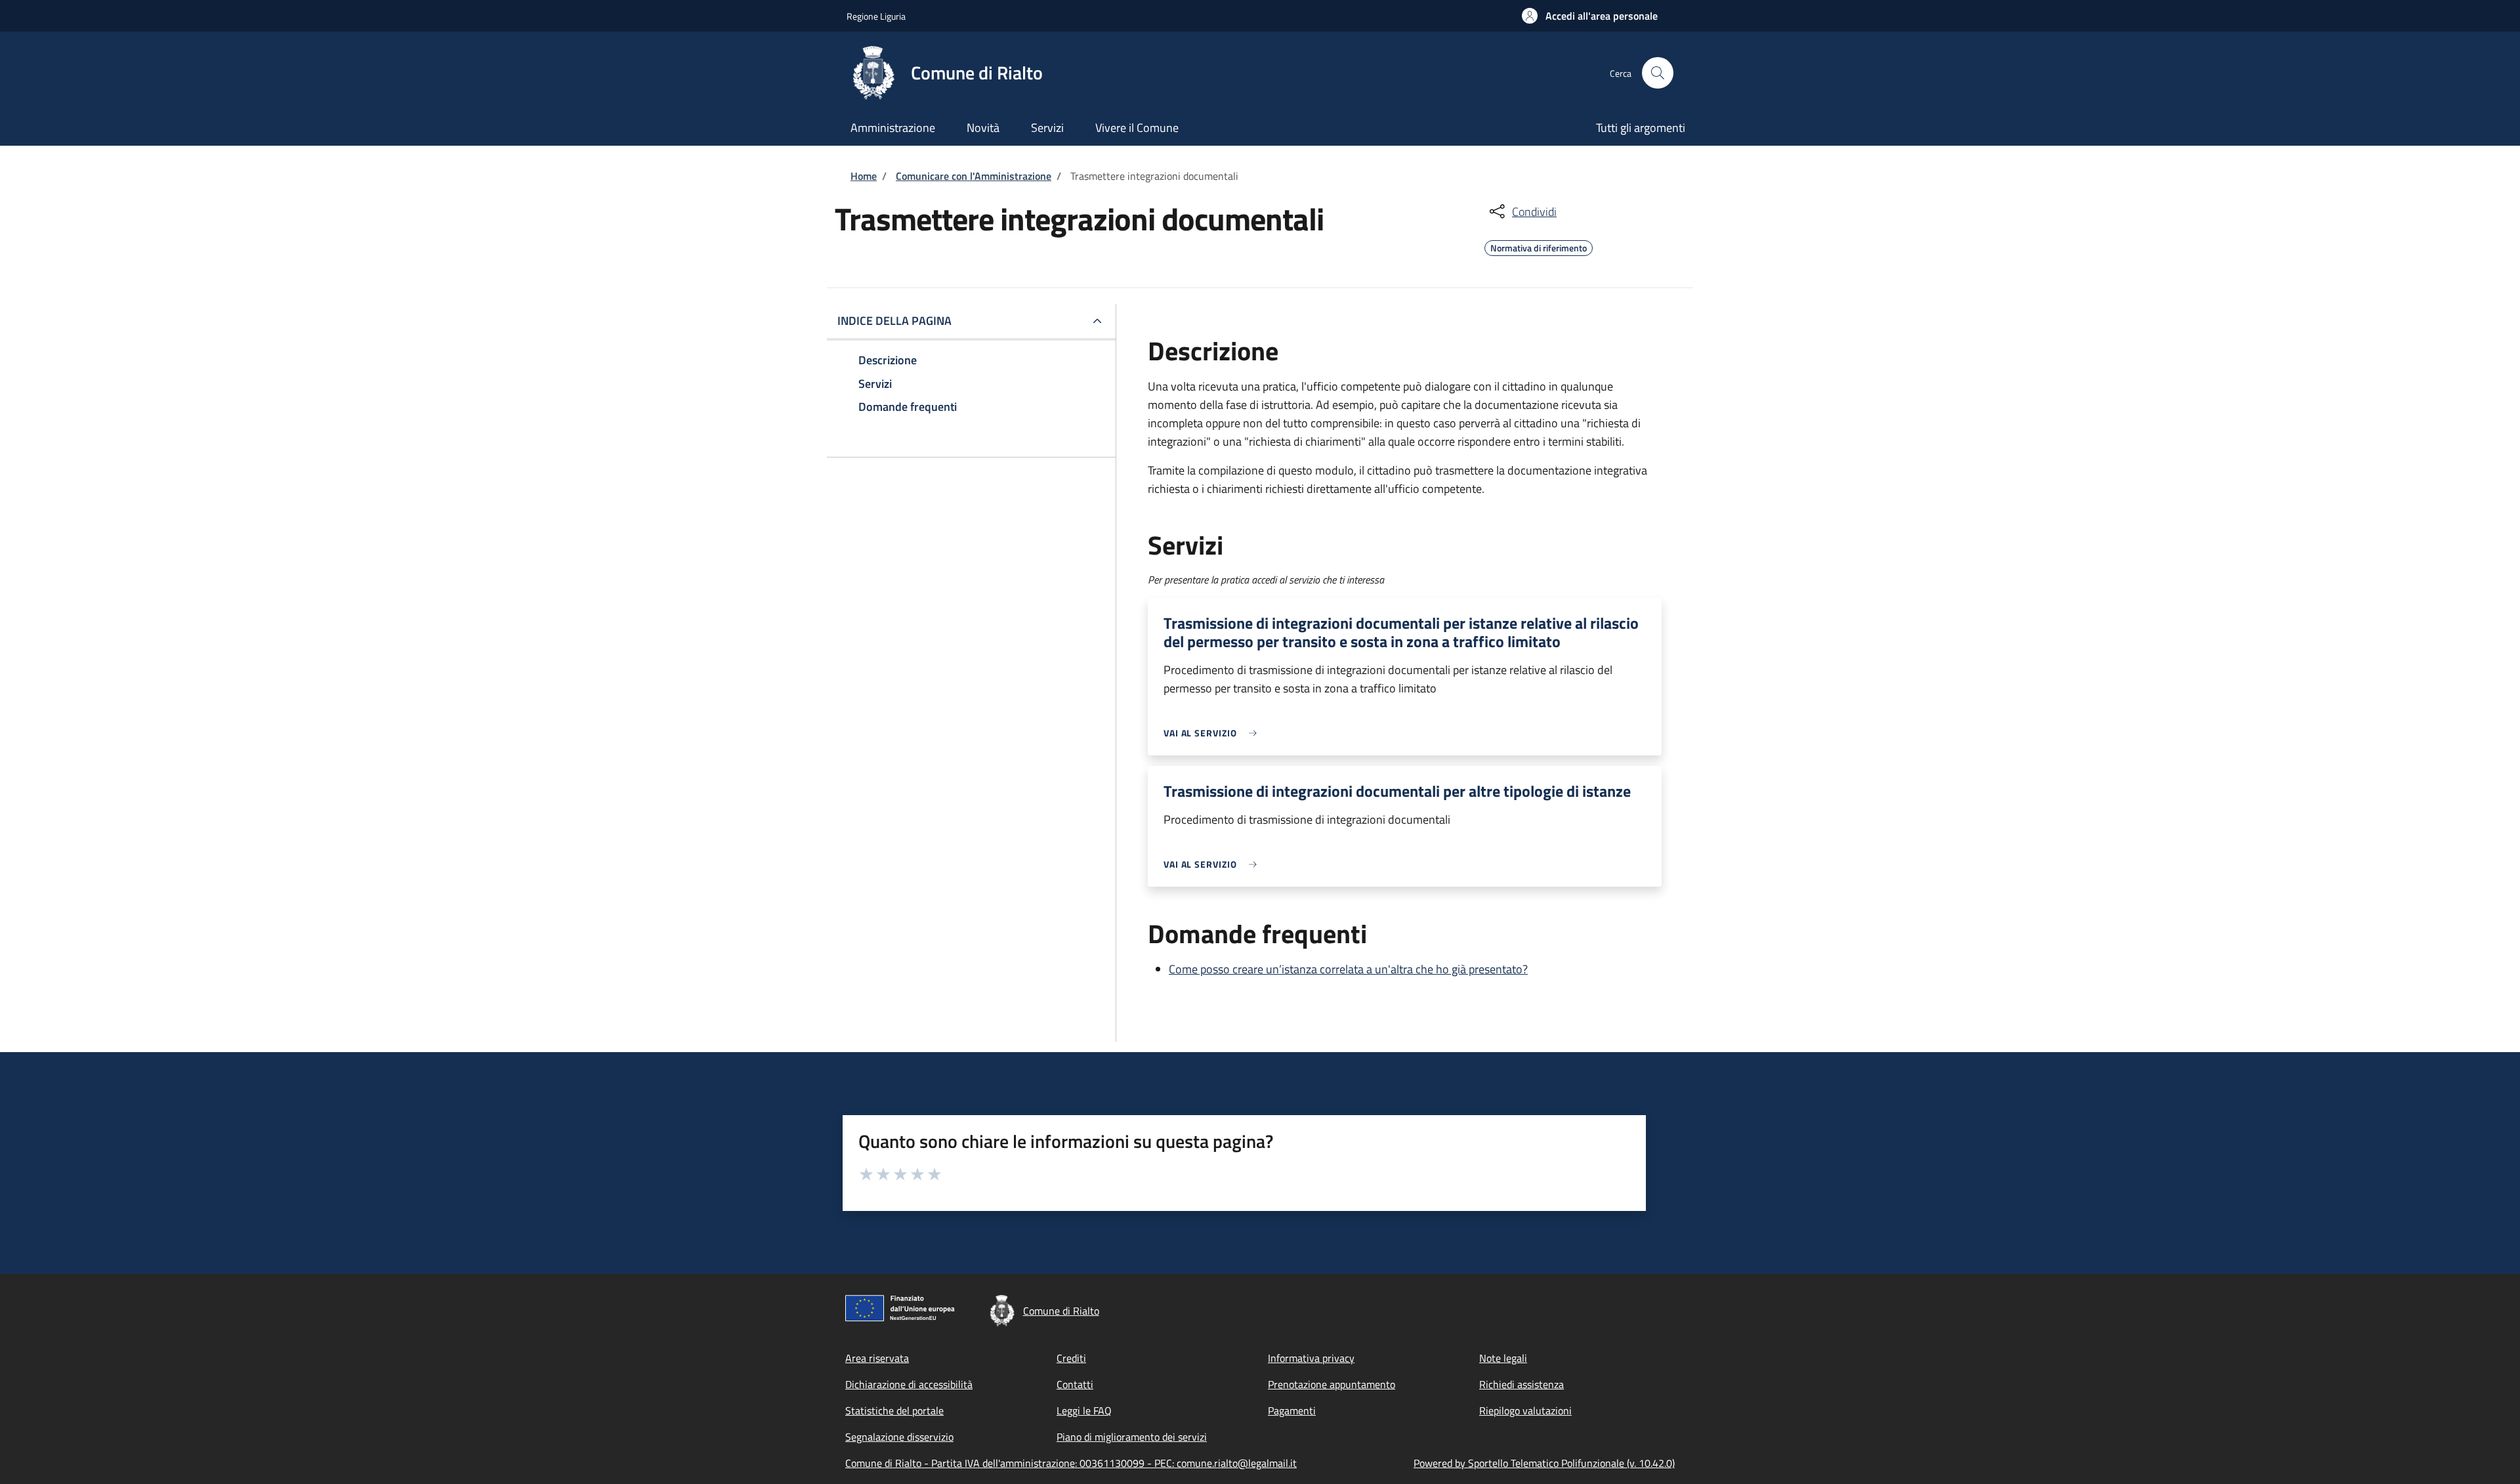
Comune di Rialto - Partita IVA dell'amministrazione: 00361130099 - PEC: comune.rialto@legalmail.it (1071, 1463)
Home (864, 176)
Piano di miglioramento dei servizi (1132, 1437)
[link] (1213, 733)
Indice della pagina (894, 321)
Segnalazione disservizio (899, 1437)
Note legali (1503, 1358)
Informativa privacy (1311, 1358)
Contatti (1075, 1384)
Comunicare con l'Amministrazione (974, 176)
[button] (1590, 16)
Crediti (1071, 1358)
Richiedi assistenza (1522, 1384)
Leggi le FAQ (1084, 1410)
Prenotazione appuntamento (1332, 1384)
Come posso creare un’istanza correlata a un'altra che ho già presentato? (1348, 969)
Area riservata (877, 1358)
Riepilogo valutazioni (1525, 1410)
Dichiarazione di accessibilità (909, 1384)
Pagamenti (1292, 1410)
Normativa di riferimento (1539, 246)
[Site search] (1658, 73)
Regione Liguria (876, 16)
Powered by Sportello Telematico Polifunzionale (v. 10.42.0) (1544, 1463)
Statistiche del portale (894, 1410)
